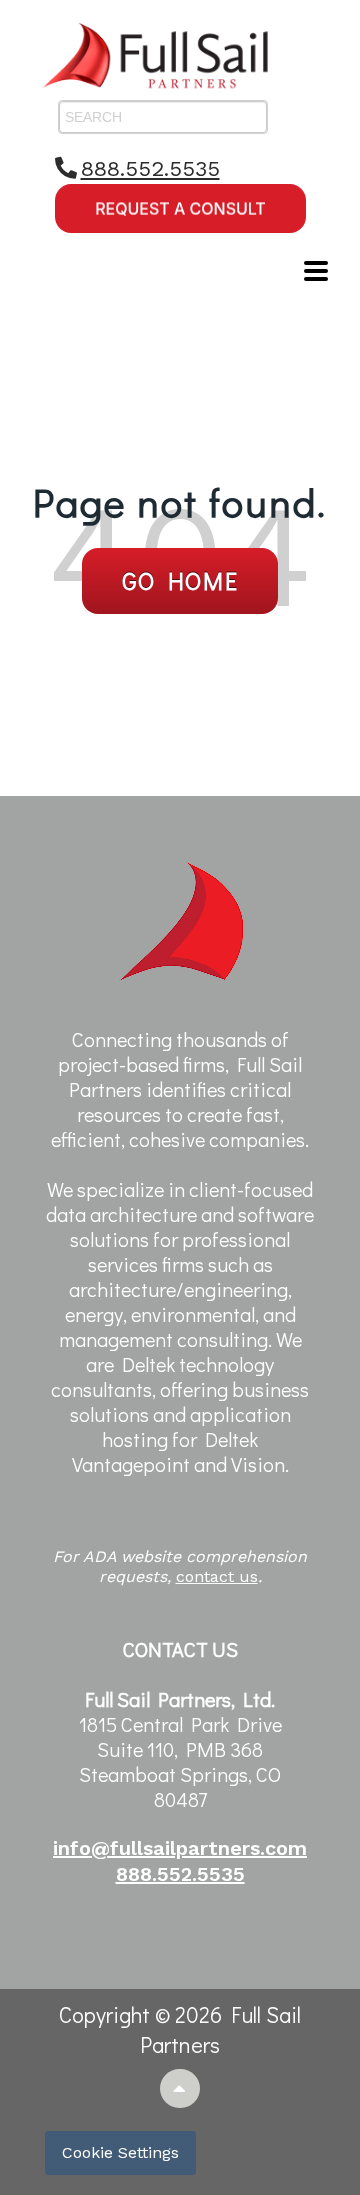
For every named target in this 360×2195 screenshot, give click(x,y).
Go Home (180, 580)
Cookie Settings (120, 2152)
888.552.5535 (150, 168)
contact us (217, 1576)
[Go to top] (180, 2088)
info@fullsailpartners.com (180, 1848)
